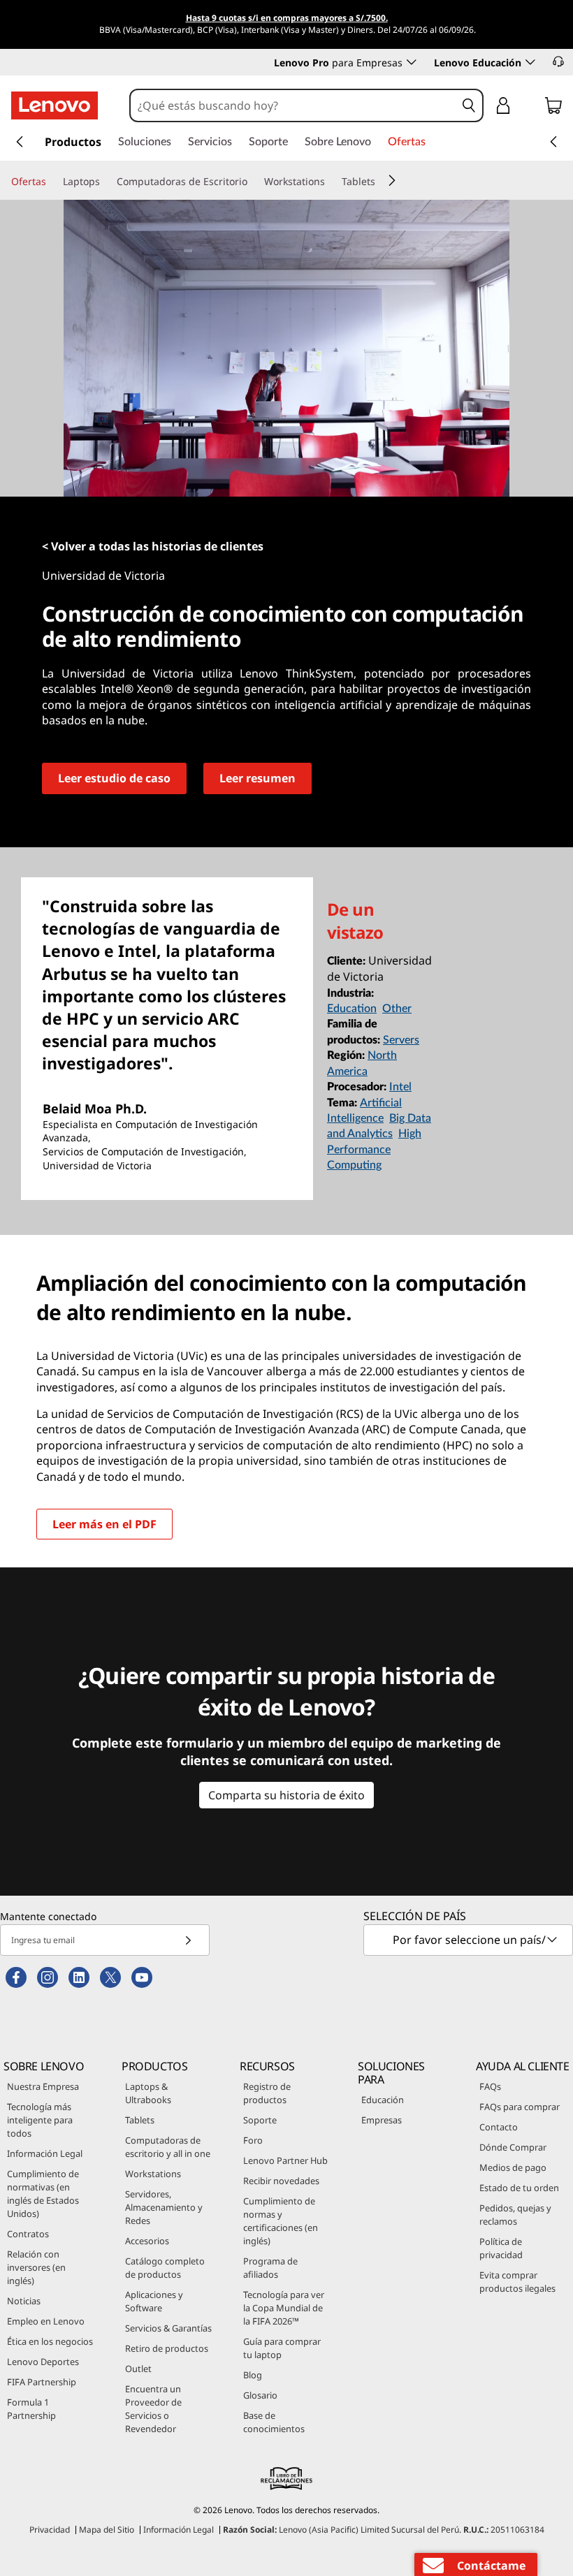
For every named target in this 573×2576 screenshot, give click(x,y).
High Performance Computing (374, 1149)
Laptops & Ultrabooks (148, 2093)
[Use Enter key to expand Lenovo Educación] (530, 62)
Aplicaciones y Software (154, 2301)
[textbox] (470, 1940)
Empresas (382, 2120)
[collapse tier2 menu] (392, 180)
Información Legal (45, 2153)
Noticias (24, 2301)
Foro (253, 2140)
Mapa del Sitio (107, 2530)
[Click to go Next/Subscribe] (188, 1940)
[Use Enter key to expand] (531, 108)
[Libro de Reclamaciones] (286, 2478)
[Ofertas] (52, 182)
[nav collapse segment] (553, 142)
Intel (400, 1087)
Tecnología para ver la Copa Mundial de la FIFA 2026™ (284, 2308)
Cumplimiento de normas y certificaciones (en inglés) (281, 2221)
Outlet (138, 2369)
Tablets (140, 2120)
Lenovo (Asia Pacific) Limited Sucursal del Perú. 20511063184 (384, 2530)
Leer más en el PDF (104, 1524)
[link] (553, 108)
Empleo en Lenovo (46, 2321)
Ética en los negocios (50, 2341)
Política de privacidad (501, 2248)
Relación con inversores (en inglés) (36, 2267)
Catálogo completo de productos (165, 2268)
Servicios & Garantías (168, 2328)
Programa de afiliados (270, 2268)
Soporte (260, 2120)
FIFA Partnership (42, 2382)
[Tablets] (381, 182)
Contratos (28, 2234)
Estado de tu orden (519, 2188)
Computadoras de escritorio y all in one (168, 2147)
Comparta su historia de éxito (286, 1795)
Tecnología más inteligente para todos (40, 2120)
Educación (383, 2100)
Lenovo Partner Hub (285, 2160)
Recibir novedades (281, 2181)
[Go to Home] (55, 105)
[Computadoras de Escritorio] (253, 182)
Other (397, 1009)
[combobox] (293, 105)
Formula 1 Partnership (31, 2409)
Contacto (499, 2127)
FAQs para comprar (520, 2107)
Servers (401, 1040)
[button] (558, 61)
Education (352, 1009)
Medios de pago (513, 2167)
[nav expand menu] (20, 142)
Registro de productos (267, 2093)
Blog (253, 2375)
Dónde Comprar (513, 2147)
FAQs (490, 2086)
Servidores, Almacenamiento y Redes (164, 2207)
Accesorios (147, 2241)
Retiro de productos (167, 2348)
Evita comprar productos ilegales (517, 2282)
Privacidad (50, 2530)
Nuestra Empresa (43, 2086)
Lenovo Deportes (43, 2362)
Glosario (260, 2395)
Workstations (153, 2174)
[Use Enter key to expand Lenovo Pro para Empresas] (412, 62)
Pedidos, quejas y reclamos (515, 2215)
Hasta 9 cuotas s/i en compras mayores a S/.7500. (287, 18)
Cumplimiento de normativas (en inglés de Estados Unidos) (43, 2194)
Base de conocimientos (274, 2422)
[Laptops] (106, 182)
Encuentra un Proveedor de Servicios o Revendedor (153, 2409)
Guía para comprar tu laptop (282, 2348)
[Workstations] (331, 182)
